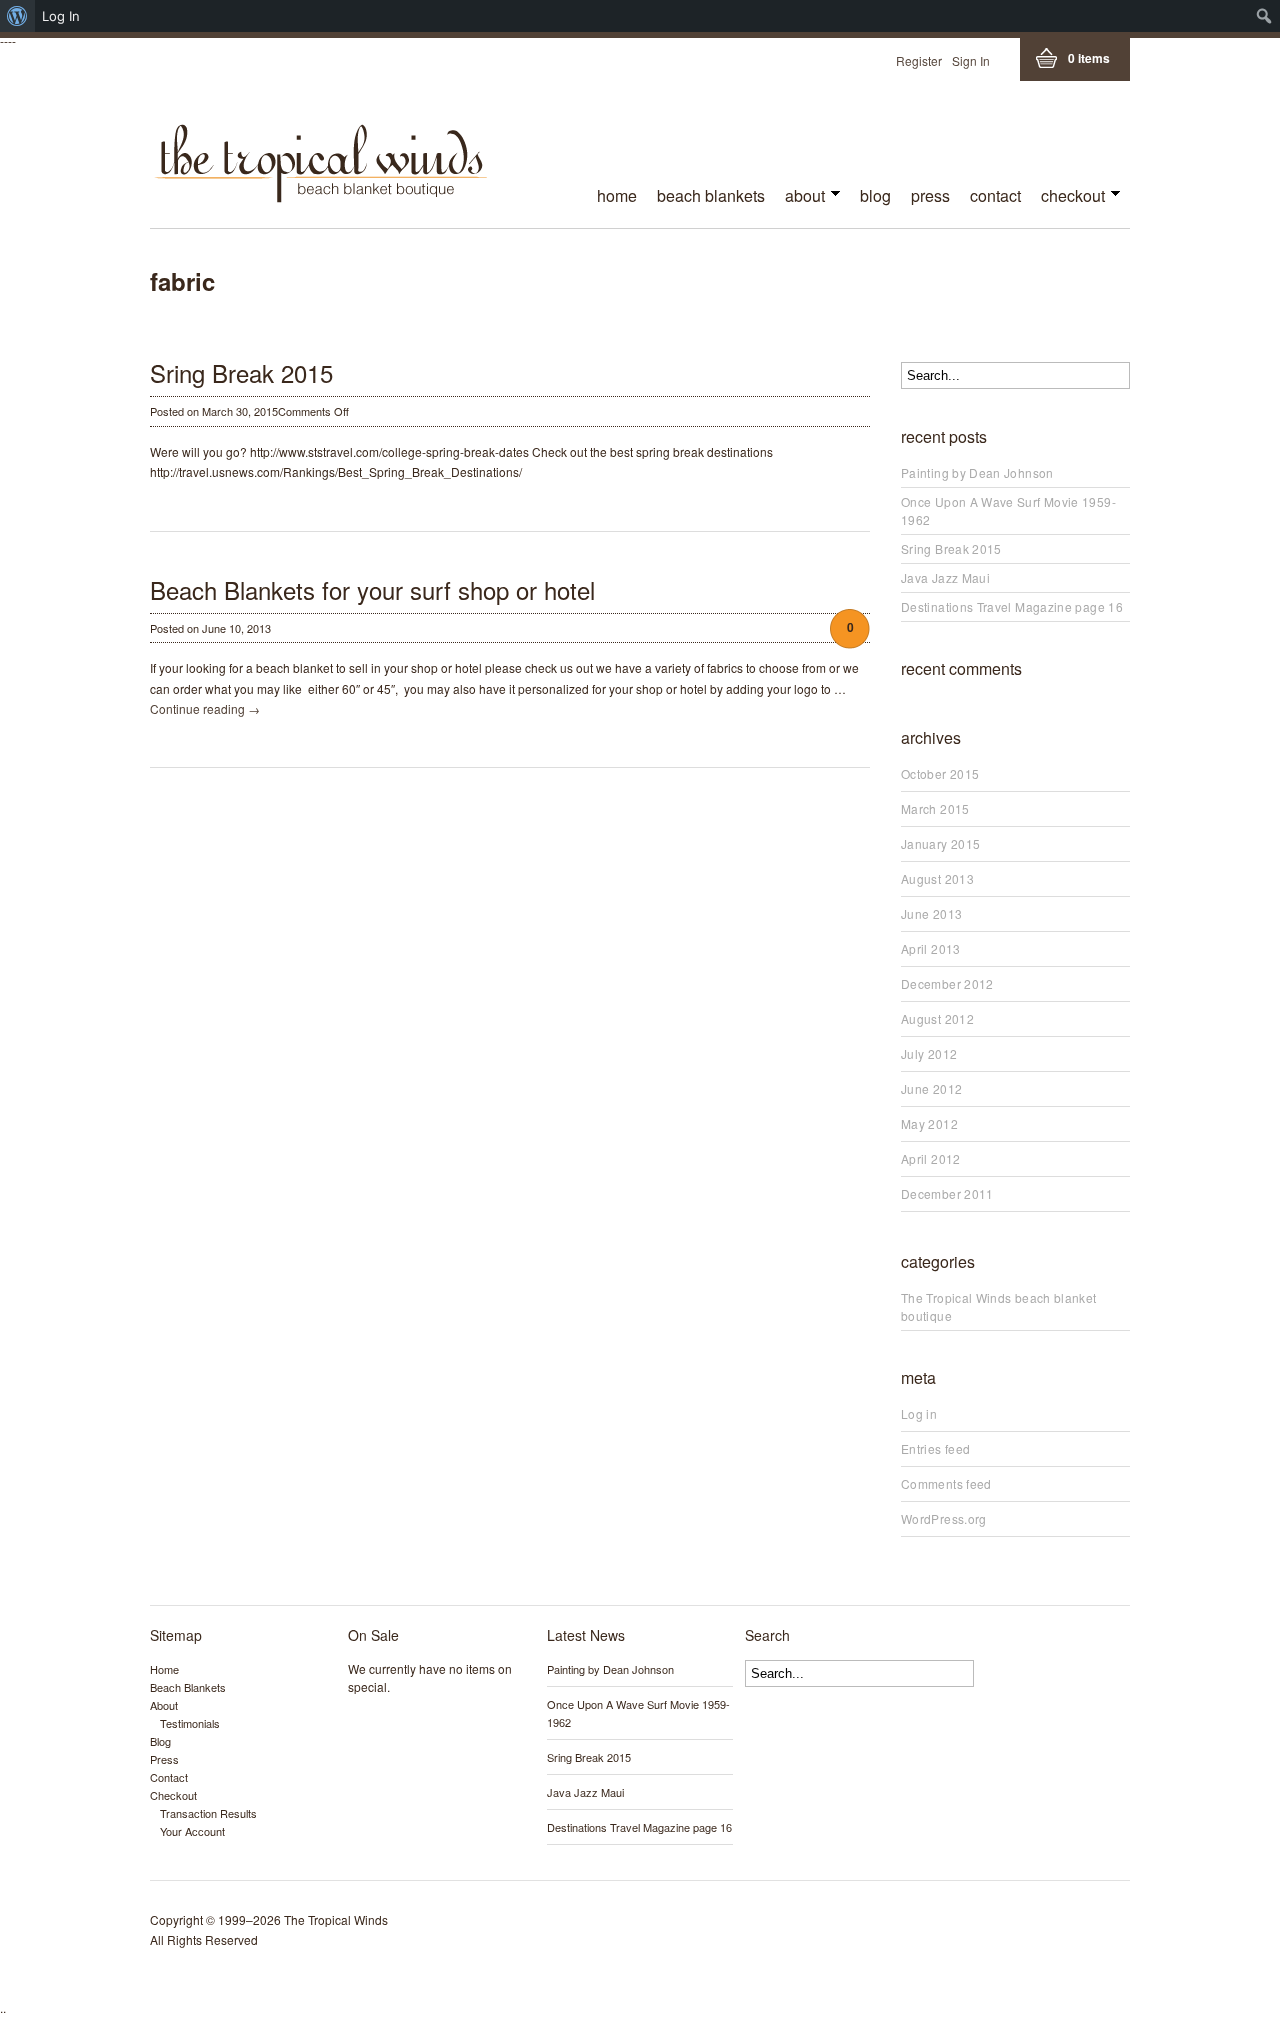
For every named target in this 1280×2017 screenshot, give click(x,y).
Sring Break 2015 (241, 372)
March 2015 (935, 808)
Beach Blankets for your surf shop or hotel (372, 589)
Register (919, 60)
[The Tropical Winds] (321, 196)
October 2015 (940, 773)
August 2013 (937, 878)
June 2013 (931, 913)
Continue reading (205, 708)
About (800, 198)
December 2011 (947, 1193)
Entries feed (935, 1448)
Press (930, 195)
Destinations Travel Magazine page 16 (1012, 606)
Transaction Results (208, 1813)
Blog (875, 195)
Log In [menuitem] (61, 16)
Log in (919, 1413)
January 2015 (940, 843)
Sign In (971, 60)
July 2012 (929, 1053)
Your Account (192, 1831)
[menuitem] (17, 16)
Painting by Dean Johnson (977, 472)
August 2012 (937, 1018)
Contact (995, 195)
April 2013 (931, 948)
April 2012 (931, 1158)
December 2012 (947, 983)
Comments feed (946, 1483)
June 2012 (931, 1088)
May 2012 (929, 1123)
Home (617, 195)
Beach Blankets (711, 195)
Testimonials (190, 1723)
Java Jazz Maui (945, 577)
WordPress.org (944, 1518)
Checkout (1068, 198)
